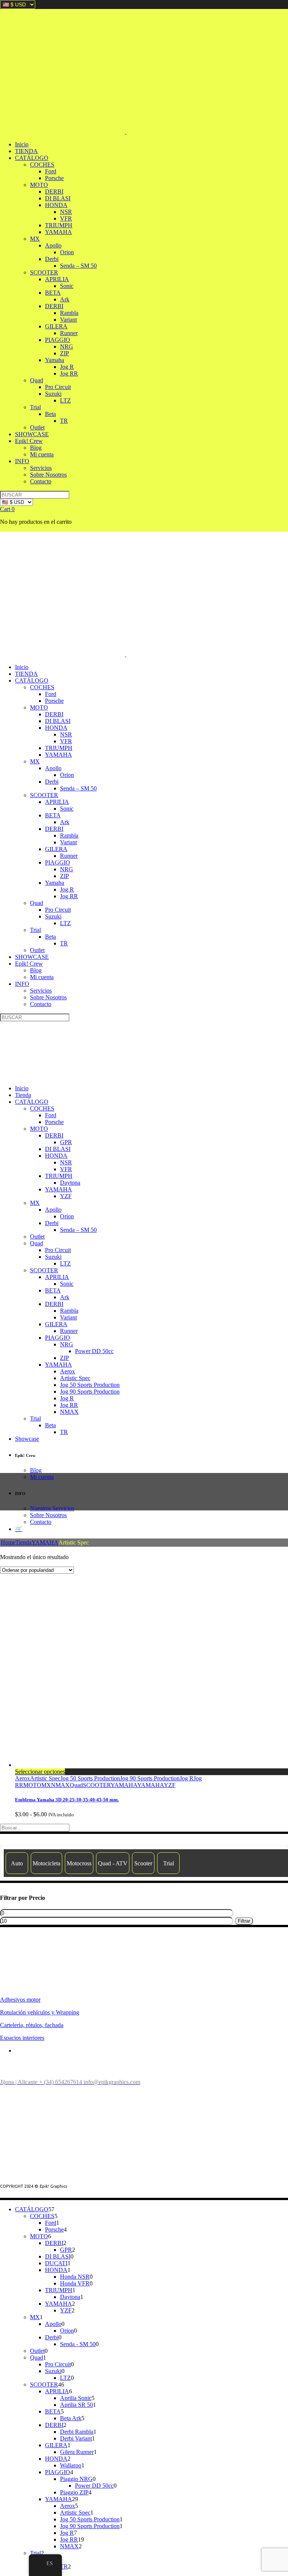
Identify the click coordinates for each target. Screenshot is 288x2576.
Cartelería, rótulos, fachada (32, 2025)
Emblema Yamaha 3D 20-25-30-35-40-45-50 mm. (67, 1800)
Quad (76, 1785)
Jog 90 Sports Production (150, 1778)
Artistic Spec (45, 1778)
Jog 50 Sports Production (90, 1778)
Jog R (187, 1778)
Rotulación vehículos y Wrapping (40, 2012)
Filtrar (244, 1921)
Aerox (22, 1778)
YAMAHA (45, 1542)
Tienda (23, 1542)
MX (46, 1785)
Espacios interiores (22, 2038)
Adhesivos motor (20, 2000)
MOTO (32, 1785)
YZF (170, 1785)
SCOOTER (97, 1785)
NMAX (60, 1785)
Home (8, 1542)
